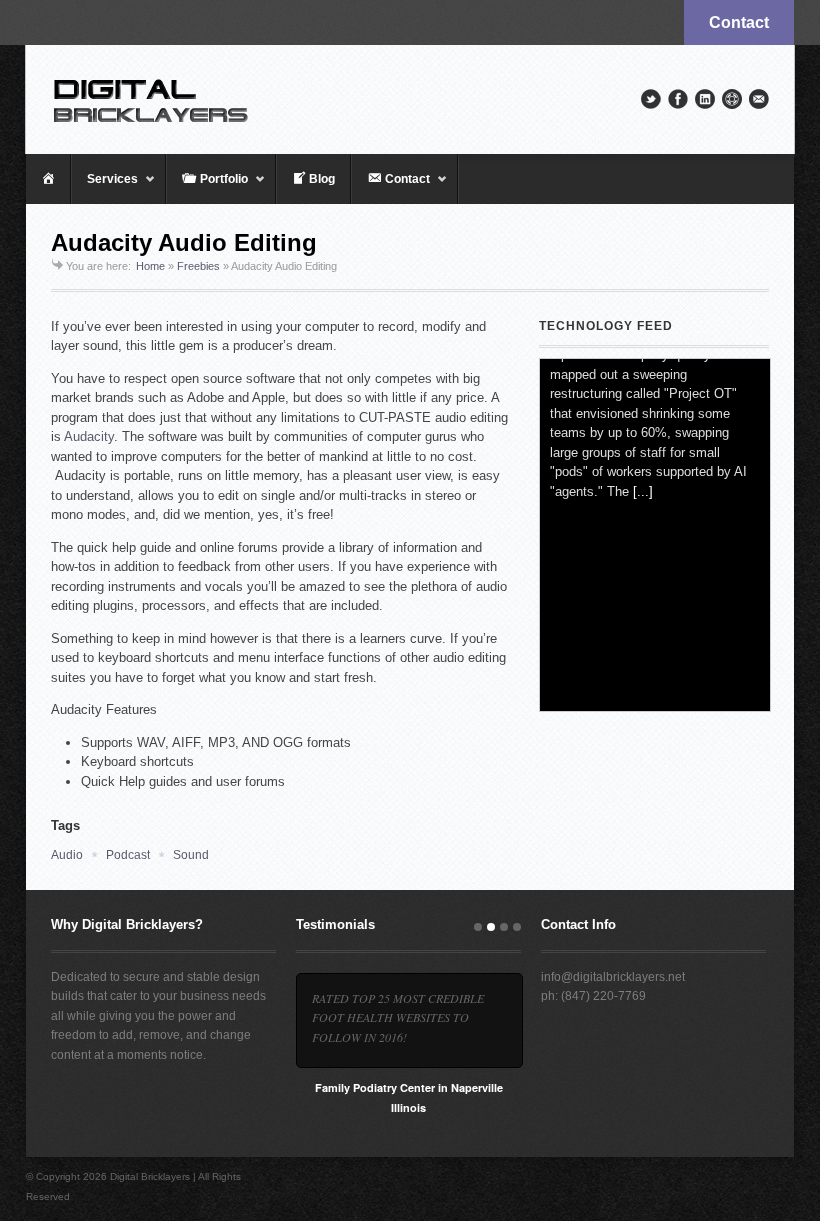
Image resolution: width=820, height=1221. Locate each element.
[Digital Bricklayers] (410, 99)
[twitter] (651, 99)
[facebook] (678, 99)
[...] (643, 683)
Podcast (128, 855)
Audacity (89, 436)
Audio (67, 855)
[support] (732, 99)
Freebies (198, 266)
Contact (739, 22)
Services (104, 188)
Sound (191, 855)
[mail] (759, 99)
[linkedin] (705, 99)
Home (150, 266)
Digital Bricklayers (150, 1176)
